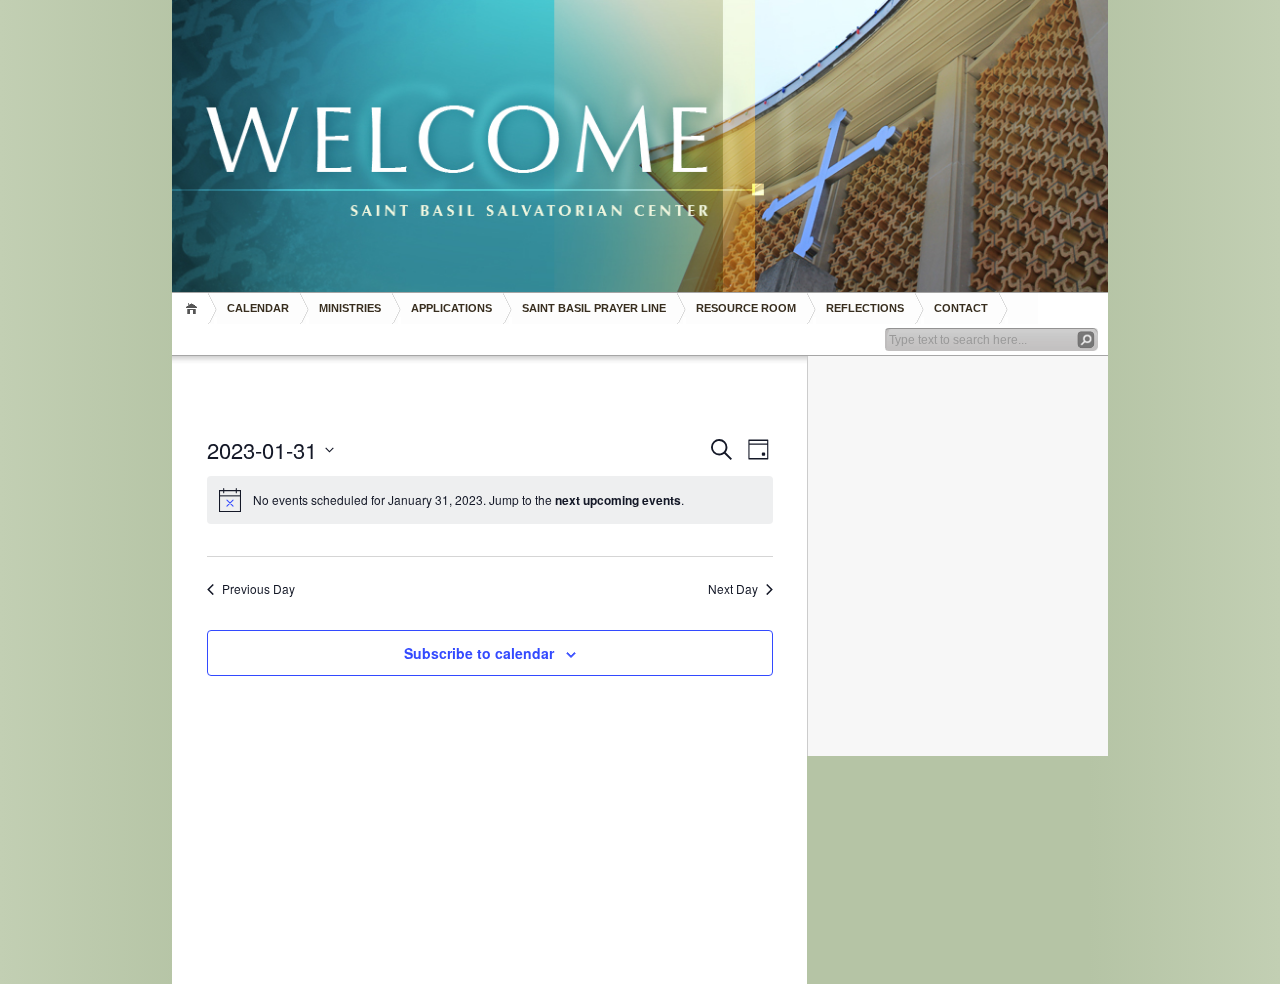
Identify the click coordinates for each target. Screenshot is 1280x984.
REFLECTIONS (865, 308)
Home (194, 308)
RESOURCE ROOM (746, 308)
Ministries (350, 308)
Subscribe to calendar (479, 653)
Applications (451, 308)
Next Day (733, 589)
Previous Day (258, 589)
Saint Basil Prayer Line (594, 308)
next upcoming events (618, 500)
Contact (961, 308)
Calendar (258, 308)
